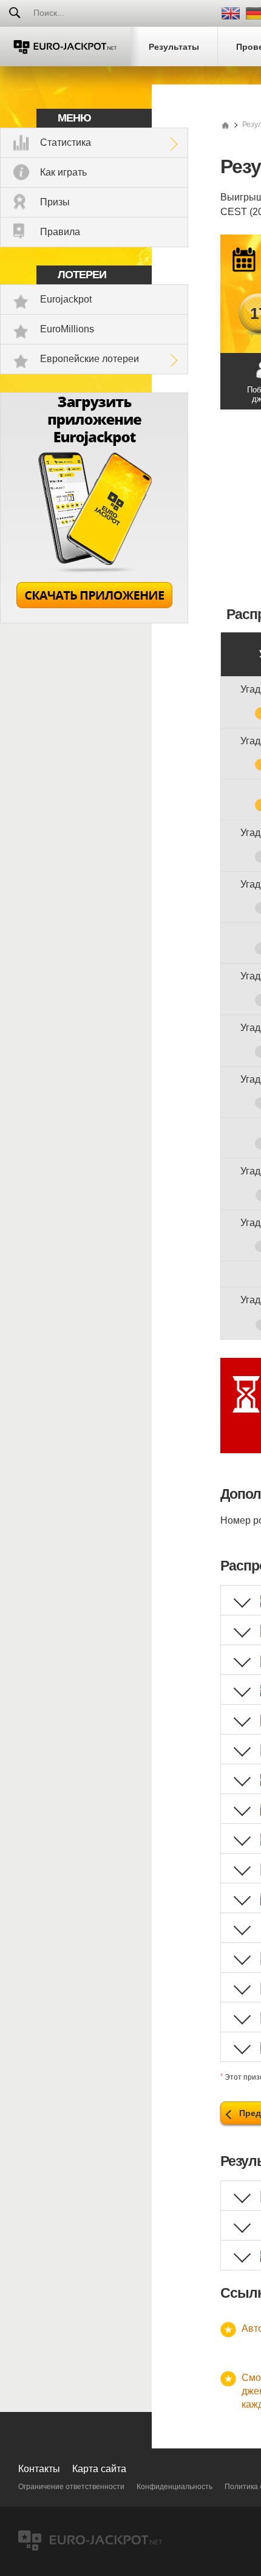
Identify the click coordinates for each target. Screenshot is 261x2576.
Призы (55, 202)
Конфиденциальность (175, 2487)
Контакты (39, 2469)
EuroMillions (67, 329)
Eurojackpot (66, 299)
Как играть (63, 172)
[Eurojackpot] (65, 46)
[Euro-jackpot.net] (225, 125)
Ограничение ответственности (71, 2487)
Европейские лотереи (90, 359)
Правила (60, 232)
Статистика (66, 142)
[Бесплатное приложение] (94, 620)
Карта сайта (99, 2469)
